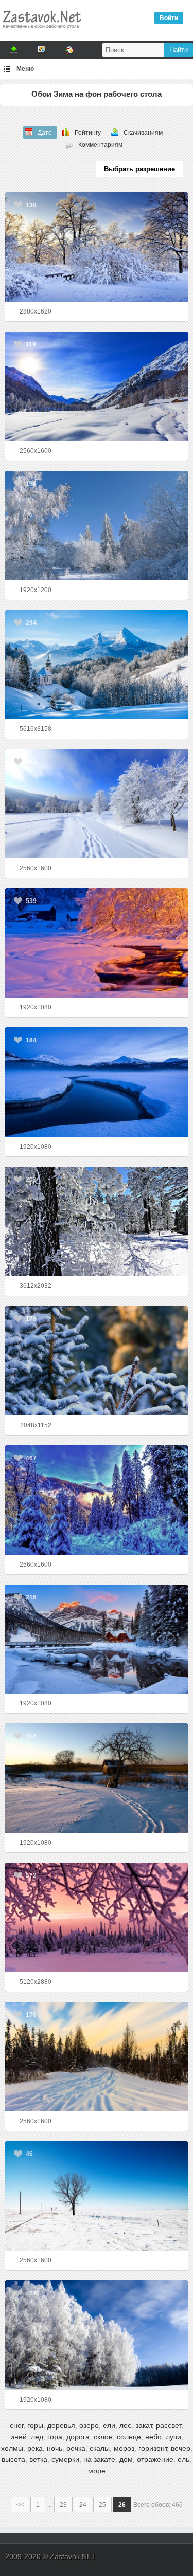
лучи (173, 2437)
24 (83, 2505)
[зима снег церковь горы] (96, 665)
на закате (99, 2459)
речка (76, 2448)
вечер (181, 2448)
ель (183, 2459)
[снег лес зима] (96, 1221)
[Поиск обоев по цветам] (69, 50)
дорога (78, 2437)
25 (102, 2505)
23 (63, 2505)
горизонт (153, 2448)
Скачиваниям (143, 133)
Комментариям (100, 145)
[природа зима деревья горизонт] (96, 2196)
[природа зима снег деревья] (96, 804)
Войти (169, 18)
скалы (100, 2448)
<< (20, 2505)
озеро (89, 2425)
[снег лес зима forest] (96, 247)
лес (125, 2425)
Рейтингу (88, 133)
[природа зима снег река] (96, 943)
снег (16, 2425)
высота (13, 2459)
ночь (55, 2448)
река (35, 2448)
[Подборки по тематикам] (42, 50)
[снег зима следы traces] (96, 1778)
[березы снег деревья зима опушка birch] (96, 2335)
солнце (129, 2437)
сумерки (65, 2459)
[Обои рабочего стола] (42, 31)
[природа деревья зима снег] (96, 1917)
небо (153, 2437)
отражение (155, 2459)
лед (37, 2437)
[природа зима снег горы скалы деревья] (96, 1639)
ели (109, 2425)
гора (55, 2437)
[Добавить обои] (14, 50)
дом (126, 2459)
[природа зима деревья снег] (96, 1500)
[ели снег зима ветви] (96, 1361)
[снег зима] (96, 2057)
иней (19, 2437)
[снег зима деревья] (96, 526)
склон (103, 2437)
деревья (61, 2425)
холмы (12, 2448)
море (97, 2471)
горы (35, 2425)
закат (144, 2425)
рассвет (169, 2425)
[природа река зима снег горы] (96, 1082)
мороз (124, 2448)
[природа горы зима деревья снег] (96, 386)
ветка (38, 2459)
